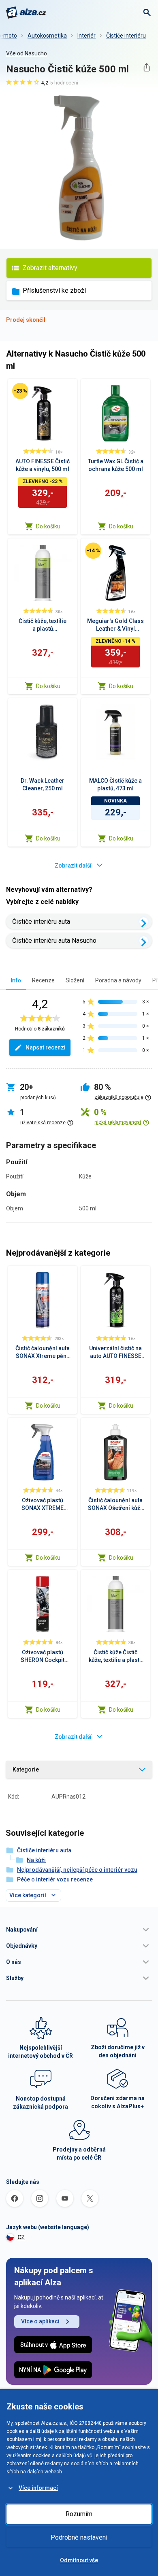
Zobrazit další (73, 866)
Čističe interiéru (126, 36)
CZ (21, 2237)
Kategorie (26, 1769)
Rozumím (79, 2514)
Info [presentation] (16, 980)
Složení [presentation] (75, 980)
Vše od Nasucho (27, 53)
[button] (79, 1930)
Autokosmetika (47, 36)
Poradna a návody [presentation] (118, 980)
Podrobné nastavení (79, 2537)
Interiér (86, 36)
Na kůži (36, 1860)
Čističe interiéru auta (41, 922)
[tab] (16, 980)
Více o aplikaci (40, 2321)
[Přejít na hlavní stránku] (26, 13)
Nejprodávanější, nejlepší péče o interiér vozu (77, 1870)
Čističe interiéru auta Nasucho (54, 941)
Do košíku (48, 526)
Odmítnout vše (79, 2560)
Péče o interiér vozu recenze (55, 1879)
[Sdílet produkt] (146, 67)
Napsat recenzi (46, 1047)
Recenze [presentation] (43, 980)
